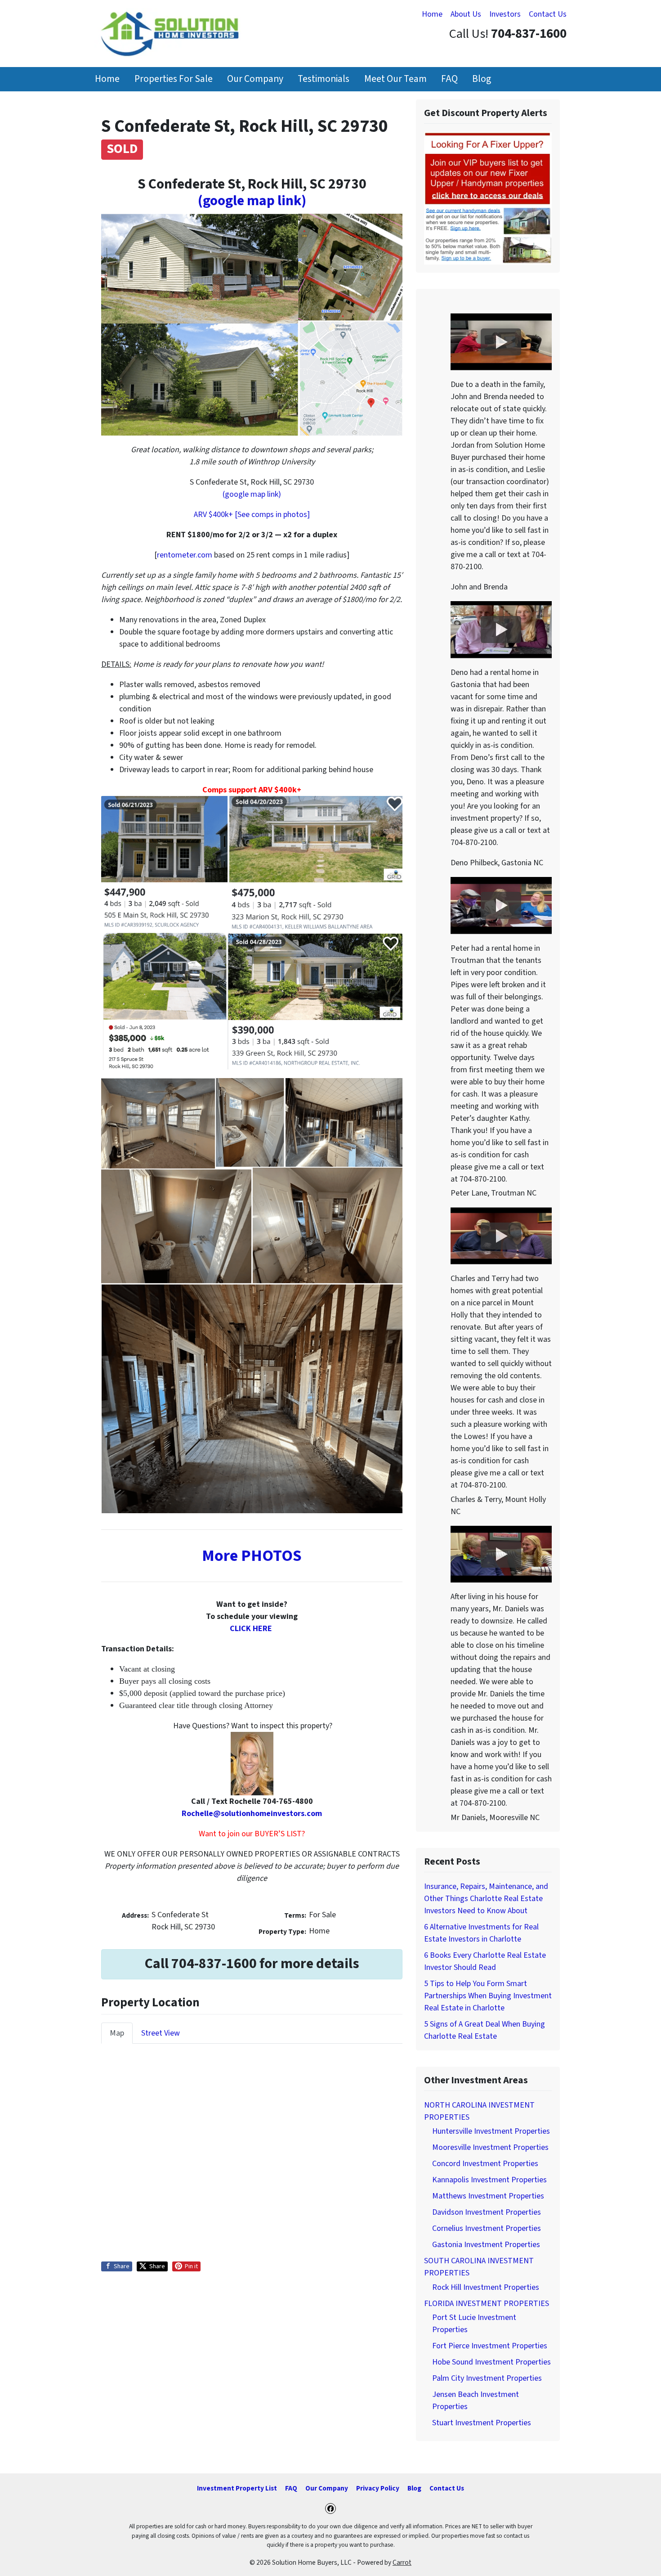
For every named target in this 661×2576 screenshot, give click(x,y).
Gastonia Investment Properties (486, 2245)
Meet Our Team (395, 79)
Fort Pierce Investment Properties (490, 2346)
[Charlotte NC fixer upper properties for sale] (488, 198)
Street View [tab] (161, 2033)
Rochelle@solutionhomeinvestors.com (252, 1814)
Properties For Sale (174, 79)
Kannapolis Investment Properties (489, 2180)
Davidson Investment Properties (487, 2212)
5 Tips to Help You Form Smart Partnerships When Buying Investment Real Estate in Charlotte (488, 1996)
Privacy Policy (378, 2488)
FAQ (449, 79)
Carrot (402, 2563)
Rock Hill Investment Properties (486, 2287)
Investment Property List (237, 2488)
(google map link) (252, 201)
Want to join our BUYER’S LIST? (252, 1834)
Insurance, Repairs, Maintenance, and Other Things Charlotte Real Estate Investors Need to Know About (486, 1899)
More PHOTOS (252, 1556)
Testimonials (324, 79)
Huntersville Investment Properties (491, 2131)
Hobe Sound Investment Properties (491, 2362)
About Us (466, 14)
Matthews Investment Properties (488, 2196)
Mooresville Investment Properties (490, 2147)
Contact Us (548, 14)
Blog (482, 79)
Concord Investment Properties (485, 2164)
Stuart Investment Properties (482, 2423)
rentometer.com (185, 555)
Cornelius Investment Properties (487, 2228)
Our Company (255, 79)
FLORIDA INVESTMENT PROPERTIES (487, 2304)
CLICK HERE (251, 1629)
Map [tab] (117, 2033)
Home (432, 14)
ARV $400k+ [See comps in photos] (252, 515)
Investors (505, 14)
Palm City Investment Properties (487, 2378)
